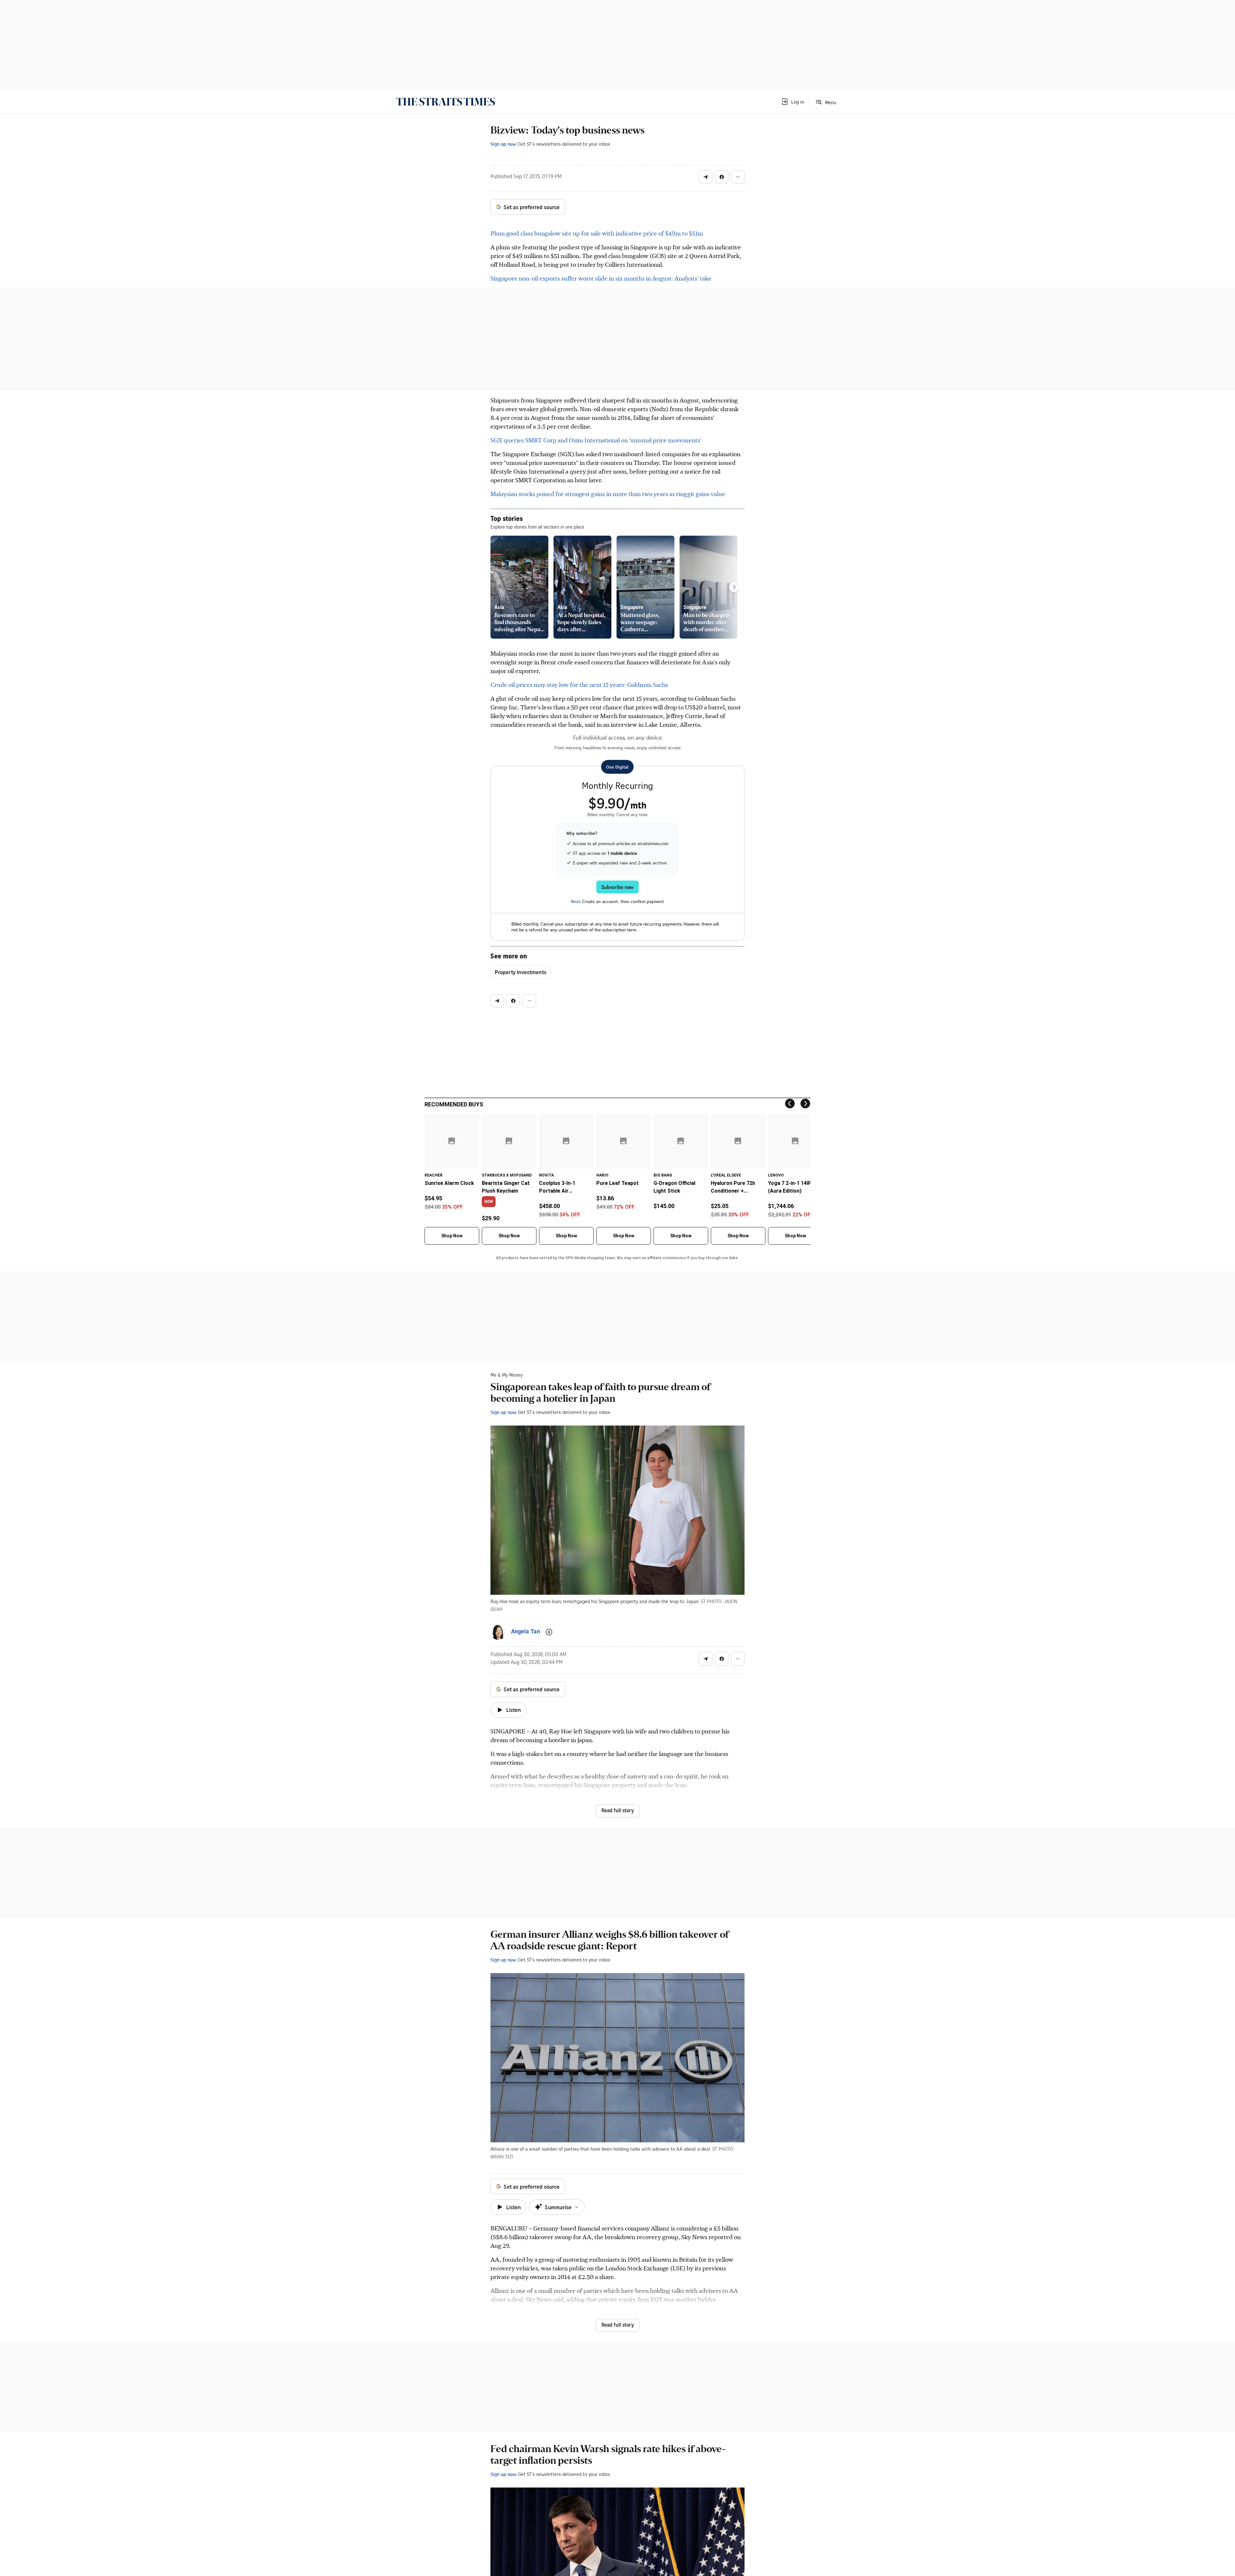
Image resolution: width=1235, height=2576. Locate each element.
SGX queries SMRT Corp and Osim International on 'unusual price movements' (596, 440)
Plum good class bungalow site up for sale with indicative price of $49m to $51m (597, 233)
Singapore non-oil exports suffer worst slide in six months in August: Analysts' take (601, 278)
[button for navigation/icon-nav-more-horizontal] (738, 177)
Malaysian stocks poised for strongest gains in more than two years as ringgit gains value (608, 494)
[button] (792, 102)
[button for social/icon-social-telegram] (706, 177)
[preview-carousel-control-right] (734, 587)
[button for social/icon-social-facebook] (722, 177)
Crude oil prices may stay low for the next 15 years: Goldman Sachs (579, 684)
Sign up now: (504, 144)
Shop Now (452, 1236)
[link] (446, 102)
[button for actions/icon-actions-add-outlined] (549, 1632)
